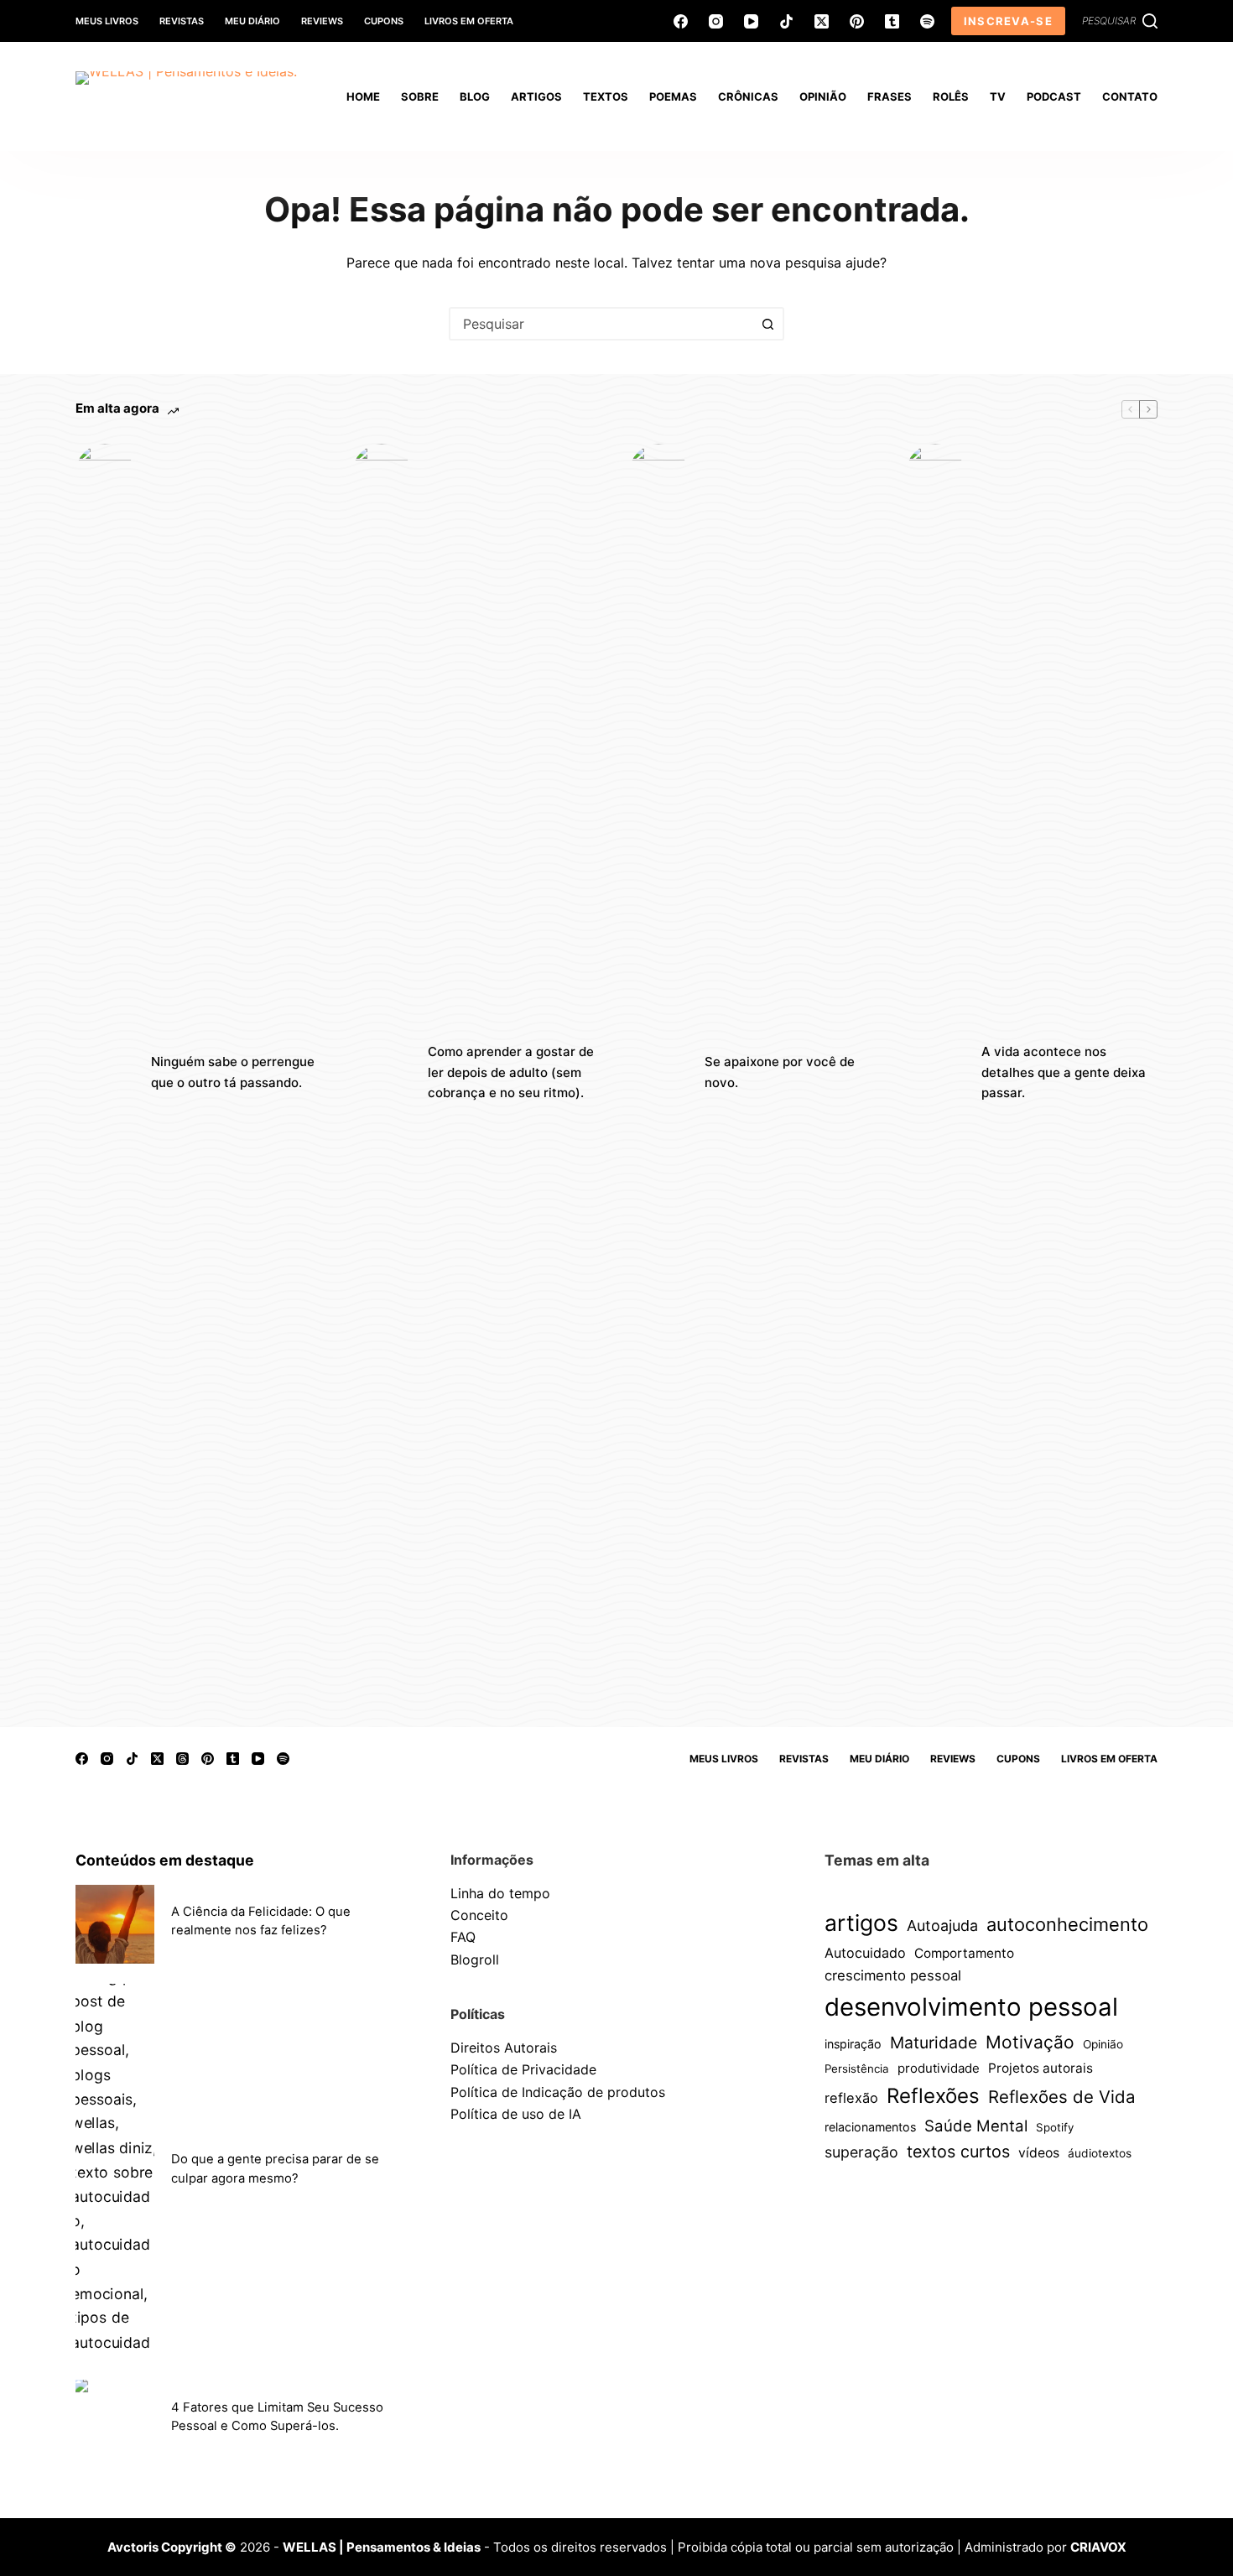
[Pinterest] (857, 21)
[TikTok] (786, 21)
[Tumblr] (892, 21)
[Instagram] (716, 21)
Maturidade (934, 2043)
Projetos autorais (1041, 2068)
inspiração (853, 2044)
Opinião (1103, 2044)
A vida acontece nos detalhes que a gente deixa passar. (1064, 1072)
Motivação (1030, 2042)
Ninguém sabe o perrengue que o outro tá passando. (233, 1072)
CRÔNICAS (748, 96)
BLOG (475, 96)
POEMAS (673, 96)
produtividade (939, 2068)
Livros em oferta (469, 21)
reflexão (851, 2098)
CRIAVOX (1098, 2547)
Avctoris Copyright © (172, 2547)
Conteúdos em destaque (165, 1860)
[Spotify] (927, 21)
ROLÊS (951, 96)
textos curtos (958, 2152)
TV (998, 96)
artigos (861, 1923)
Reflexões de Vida (1062, 2097)
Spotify (1055, 2127)
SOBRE (420, 96)
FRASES (890, 96)
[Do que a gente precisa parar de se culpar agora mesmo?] (115, 2172)
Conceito (479, 1915)
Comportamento (964, 1953)
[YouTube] (751, 21)
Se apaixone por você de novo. (780, 1072)
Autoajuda (942, 1925)
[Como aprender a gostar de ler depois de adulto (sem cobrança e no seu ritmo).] (382, 1073)
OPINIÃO (823, 96)
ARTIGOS (536, 96)
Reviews (322, 21)
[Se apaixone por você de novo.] (658, 1073)
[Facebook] (681, 21)
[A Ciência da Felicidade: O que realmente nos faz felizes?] (115, 1924)
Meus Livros (107, 21)
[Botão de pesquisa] (767, 324)
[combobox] (601, 324)
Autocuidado (865, 1953)
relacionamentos (870, 2127)
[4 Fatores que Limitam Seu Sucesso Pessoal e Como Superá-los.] (115, 2419)
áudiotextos (1100, 2153)
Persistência (857, 2069)
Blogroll (475, 1959)
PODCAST (1054, 96)
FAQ (463, 1937)
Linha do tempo (500, 1893)
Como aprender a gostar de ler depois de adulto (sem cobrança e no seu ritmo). (511, 1072)
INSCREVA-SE (1008, 21)
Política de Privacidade (523, 2069)
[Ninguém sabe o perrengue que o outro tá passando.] (105, 1073)
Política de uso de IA (516, 2114)
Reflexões (933, 2096)
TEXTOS (606, 96)
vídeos (1039, 2153)
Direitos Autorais (504, 2048)
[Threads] (182, 1759)
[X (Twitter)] (822, 21)
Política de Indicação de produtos (558, 2092)
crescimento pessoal (893, 1975)
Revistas (182, 21)
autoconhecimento (1067, 1924)
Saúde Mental (976, 2126)
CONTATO (1130, 96)
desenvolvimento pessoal (971, 2007)
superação (861, 2152)
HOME (363, 96)
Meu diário (252, 21)
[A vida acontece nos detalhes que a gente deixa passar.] (935, 1073)
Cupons (384, 21)
